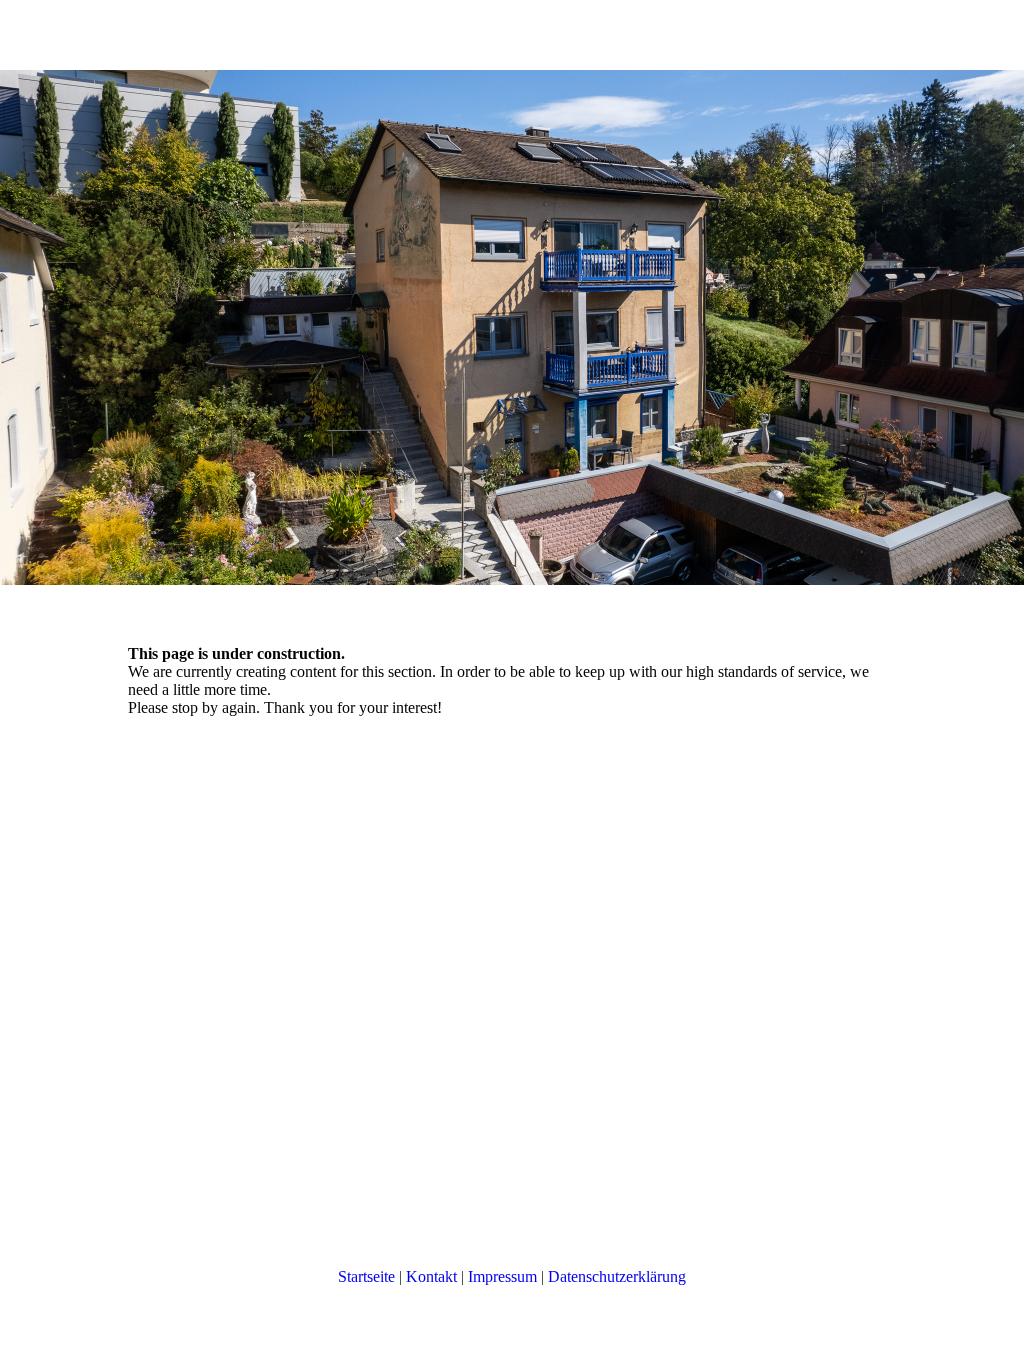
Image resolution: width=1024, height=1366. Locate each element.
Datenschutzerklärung (617, 1276)
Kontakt (431, 1276)
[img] (512, 327)
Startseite (366, 1276)
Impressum (502, 1276)
